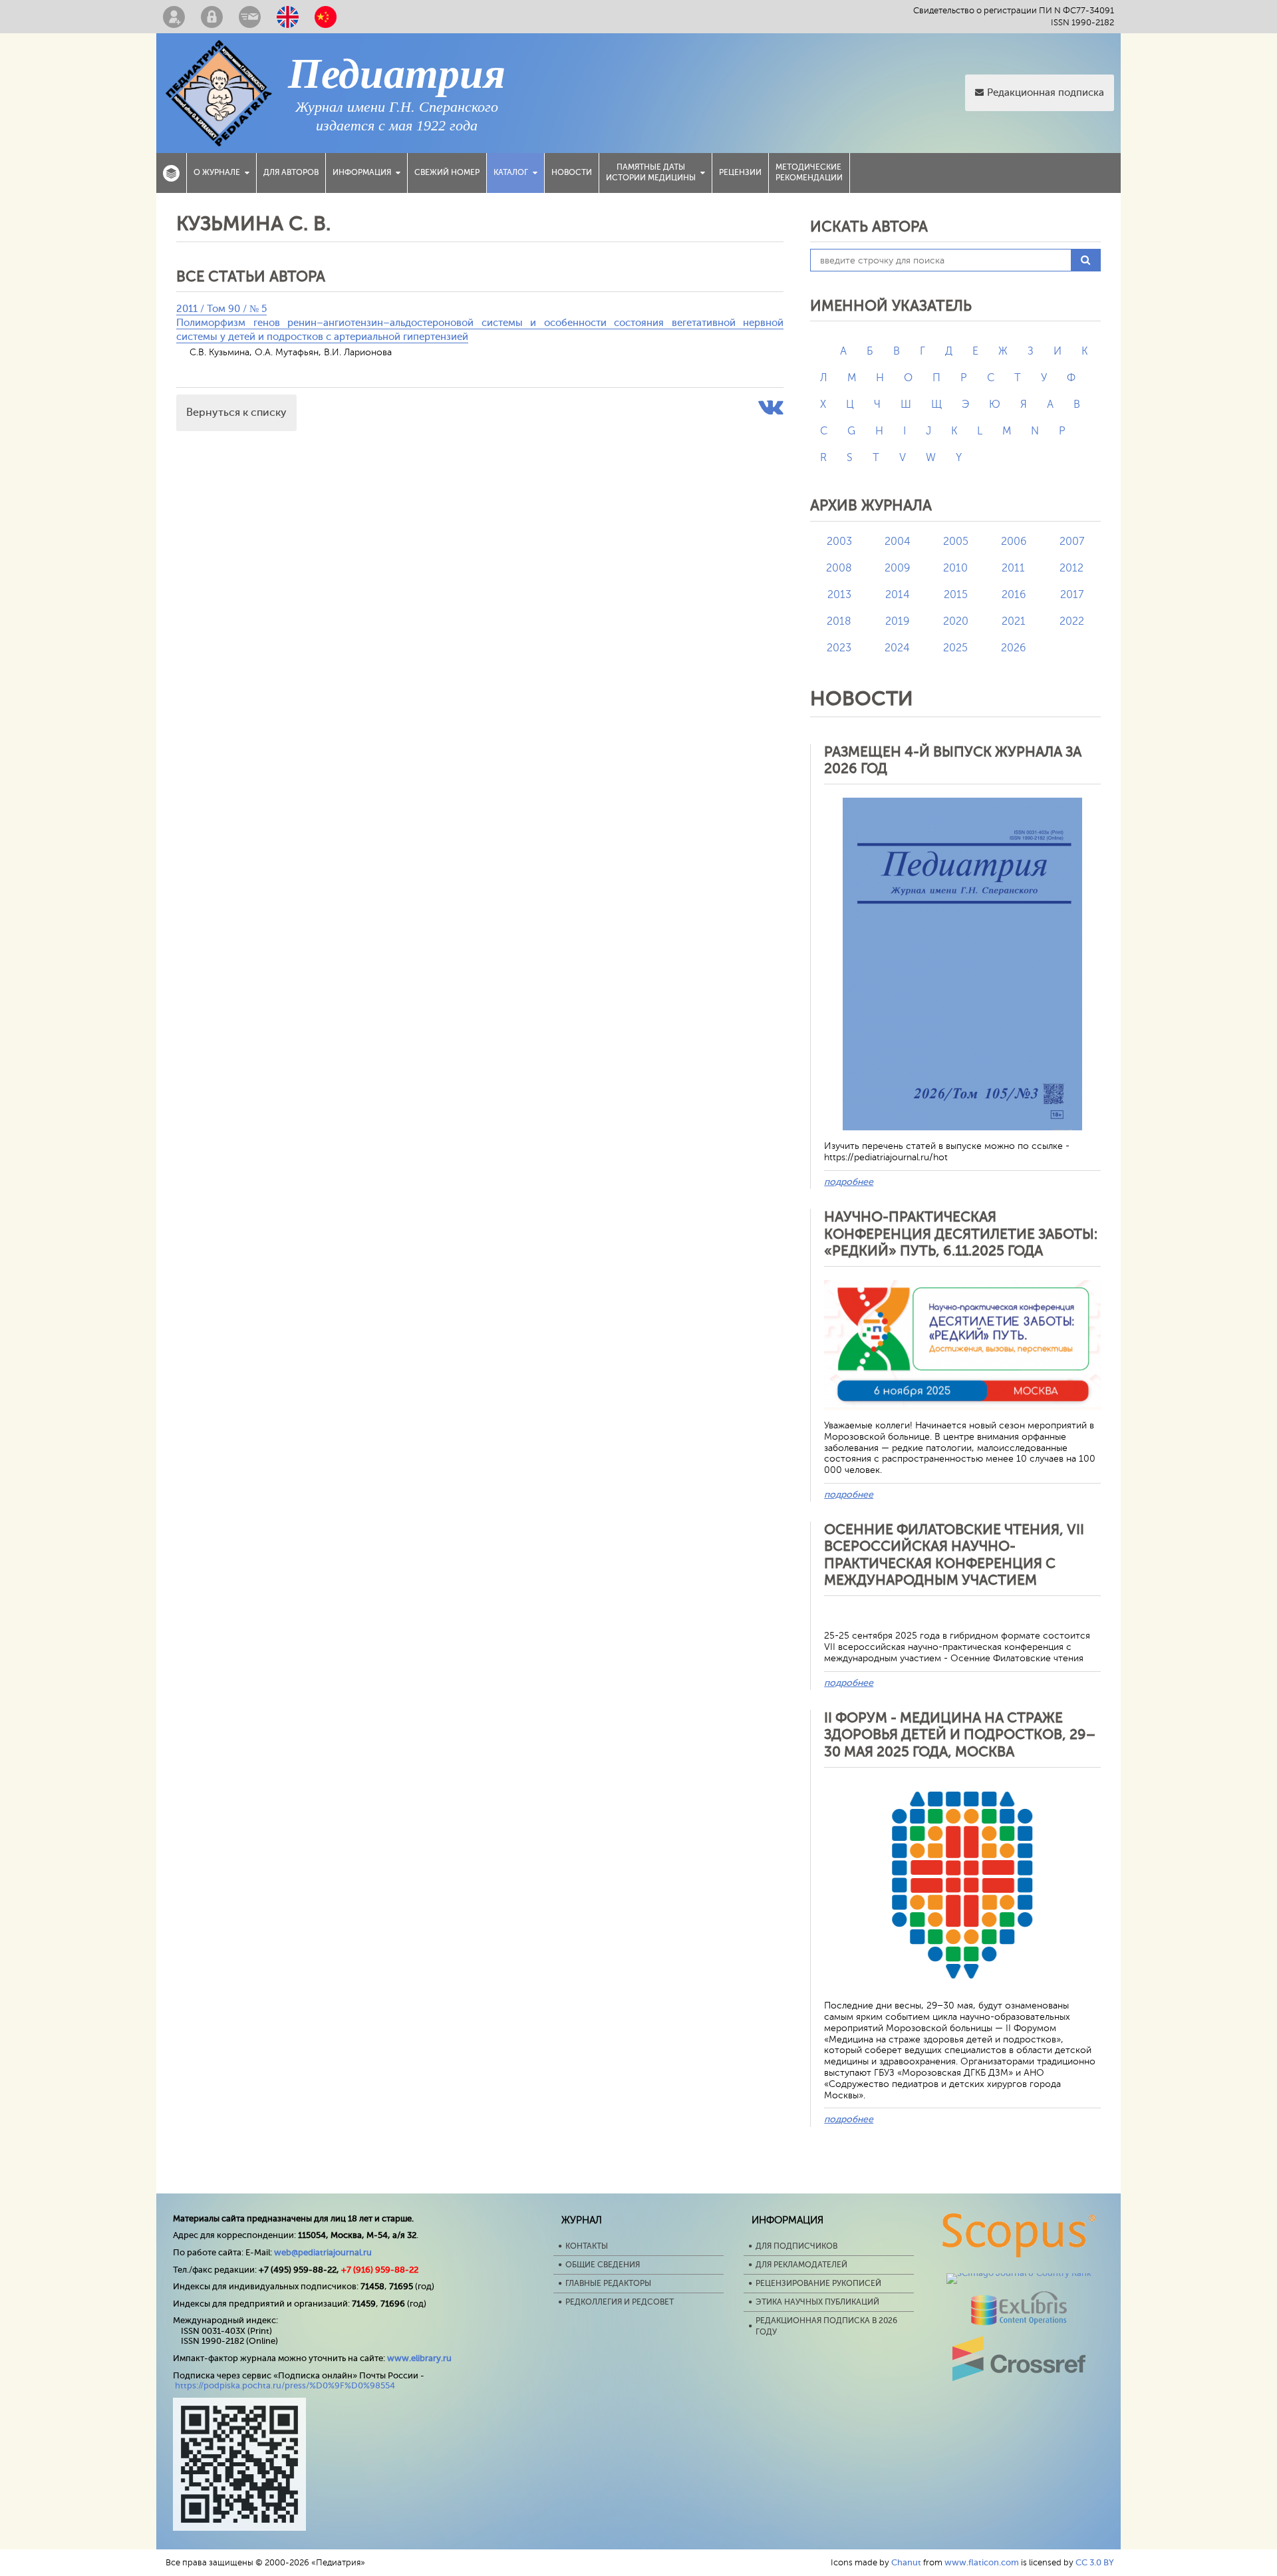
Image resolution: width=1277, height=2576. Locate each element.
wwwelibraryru (419, 2358)
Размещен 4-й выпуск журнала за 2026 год (953, 760)
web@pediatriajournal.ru (323, 2252)
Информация (362, 172)
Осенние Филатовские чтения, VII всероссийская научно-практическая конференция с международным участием (954, 1555)
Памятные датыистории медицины (651, 172)
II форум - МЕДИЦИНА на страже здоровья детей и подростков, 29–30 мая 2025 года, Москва (960, 1734)
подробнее (849, 1182)
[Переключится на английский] (288, 17)
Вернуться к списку (236, 412)
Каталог (511, 172)
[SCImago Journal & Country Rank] (1019, 2273)
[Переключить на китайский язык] (326, 17)
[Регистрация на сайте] (174, 17)
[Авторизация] (212, 17)
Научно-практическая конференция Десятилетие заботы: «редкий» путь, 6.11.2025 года (961, 1233)
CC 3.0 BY (1095, 2562)
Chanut (906, 2562)
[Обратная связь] (250, 17)
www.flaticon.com (982, 2562)
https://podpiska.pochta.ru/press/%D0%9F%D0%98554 (285, 2385)
